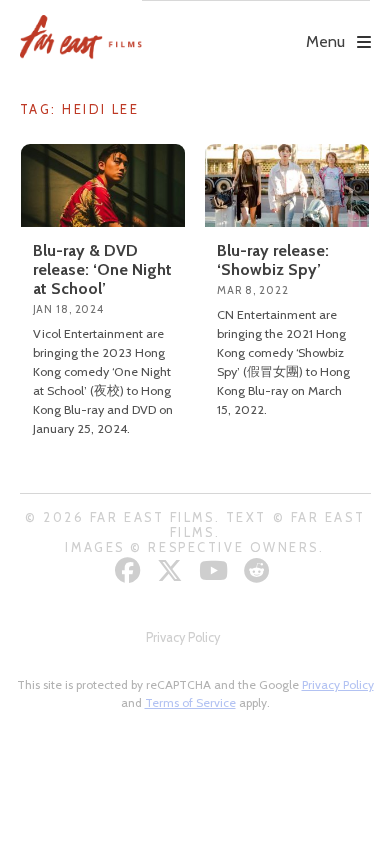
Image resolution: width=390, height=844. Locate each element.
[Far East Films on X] (172, 570)
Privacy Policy (183, 637)
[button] (256, 27)
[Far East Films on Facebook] (130, 570)
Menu (325, 41)
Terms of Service (190, 702)
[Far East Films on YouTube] (216, 570)
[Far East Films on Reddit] (259, 570)
